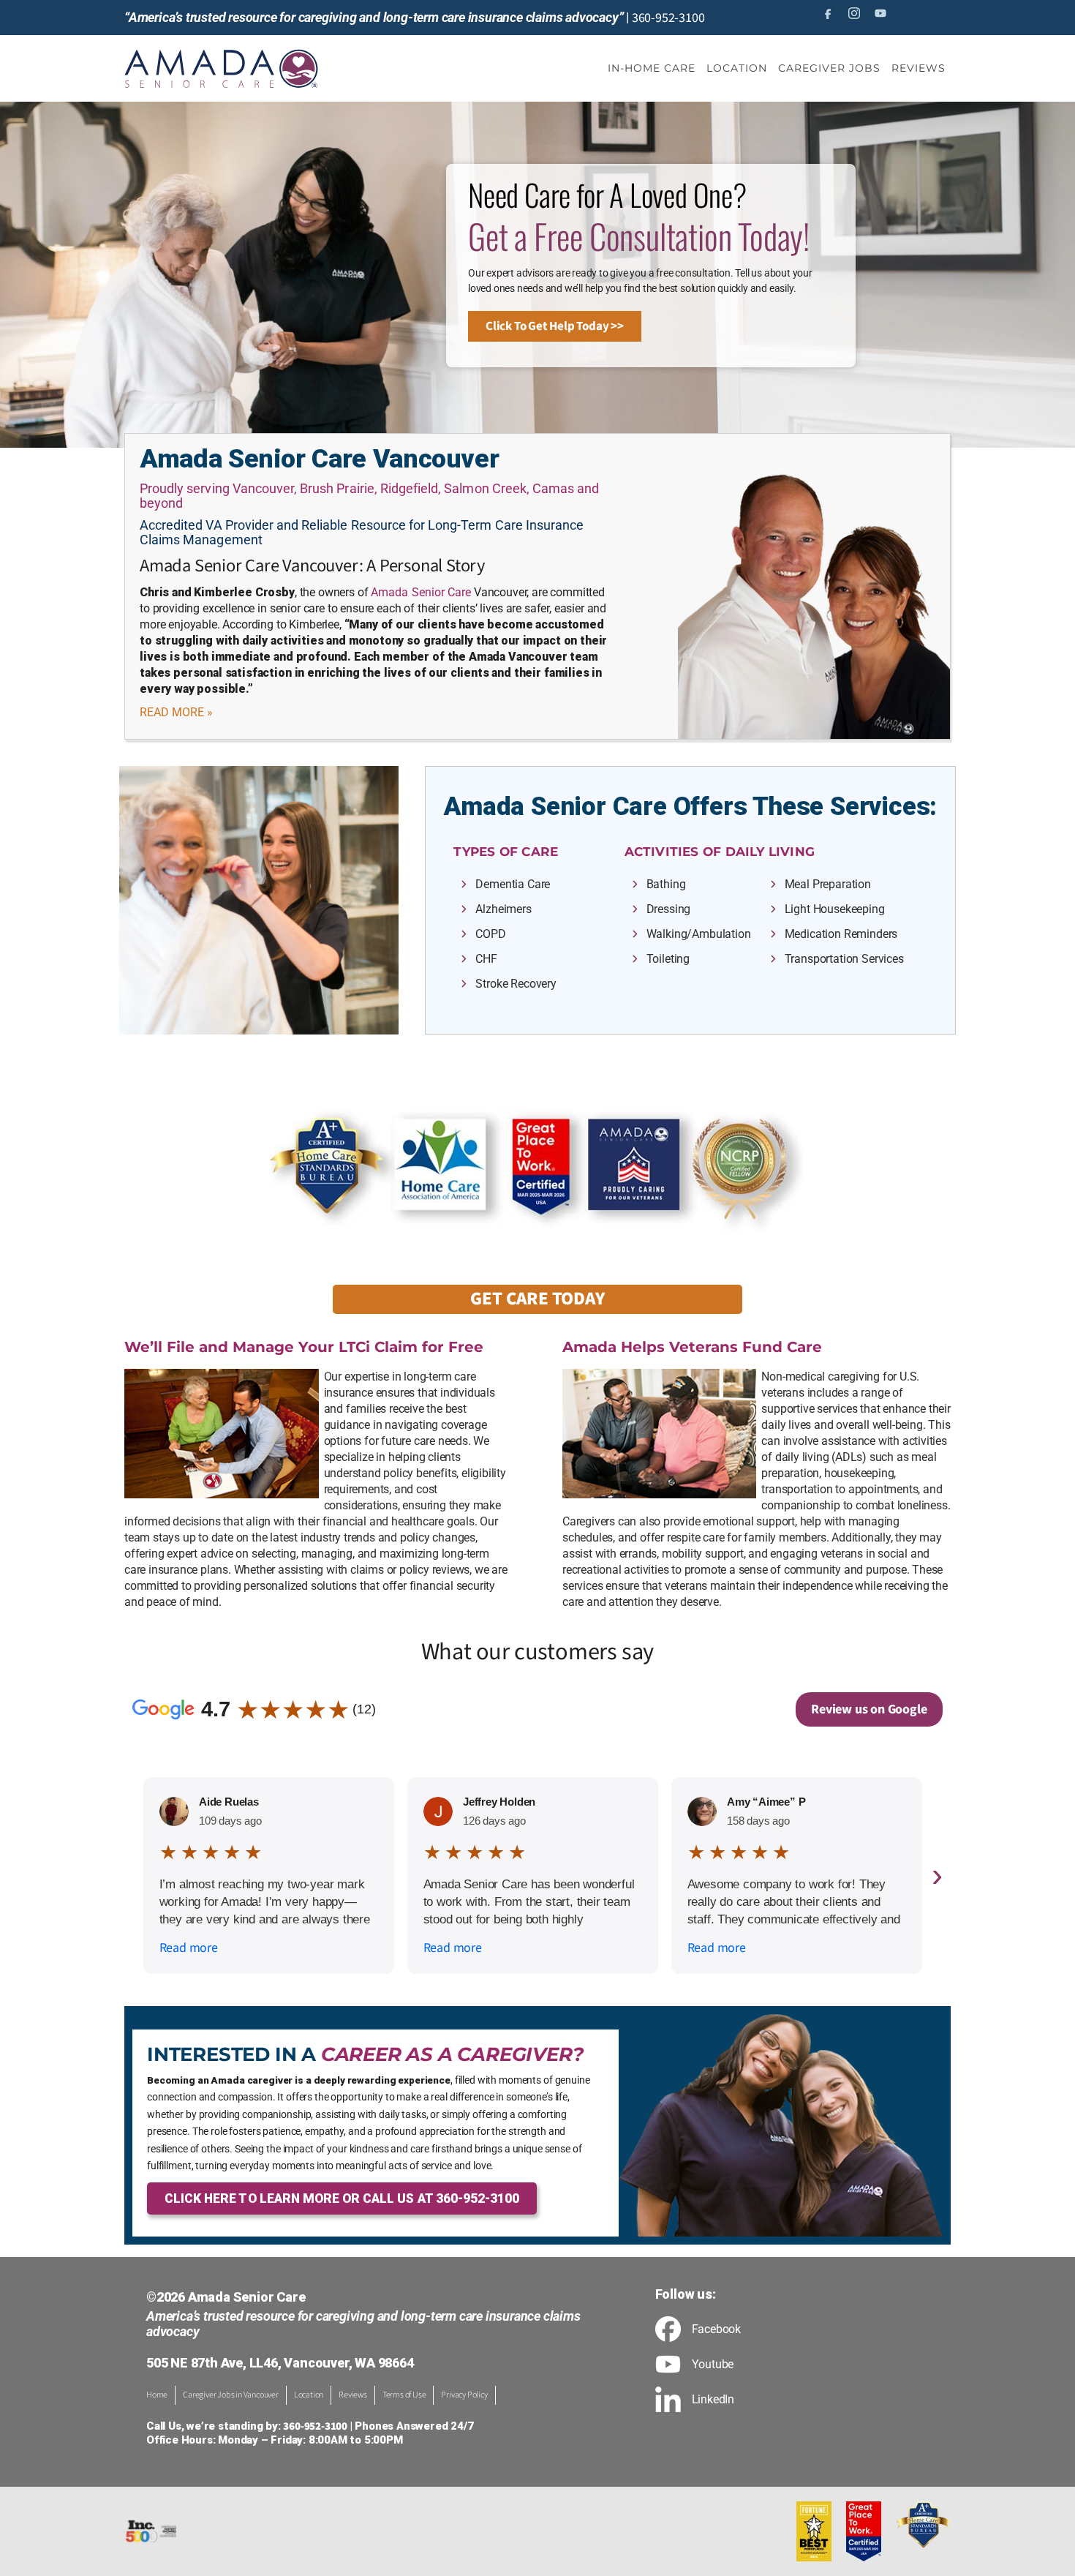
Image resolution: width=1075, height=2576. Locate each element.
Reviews (353, 2395)
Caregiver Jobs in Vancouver (231, 2395)
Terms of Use (404, 2395)
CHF (486, 959)
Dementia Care (513, 884)
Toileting (668, 959)
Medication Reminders (841, 934)
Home (157, 2395)
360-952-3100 (668, 18)
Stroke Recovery (516, 984)
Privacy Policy (464, 2395)
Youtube (713, 2365)
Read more (189, 1948)
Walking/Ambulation (699, 934)
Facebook (716, 2329)
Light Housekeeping (835, 909)
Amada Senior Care (421, 592)
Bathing (666, 884)
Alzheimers (503, 909)
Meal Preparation (828, 884)
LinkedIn (713, 2400)
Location (309, 2395)
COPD (490, 934)
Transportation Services (844, 959)
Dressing (669, 909)
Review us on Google (869, 1709)
